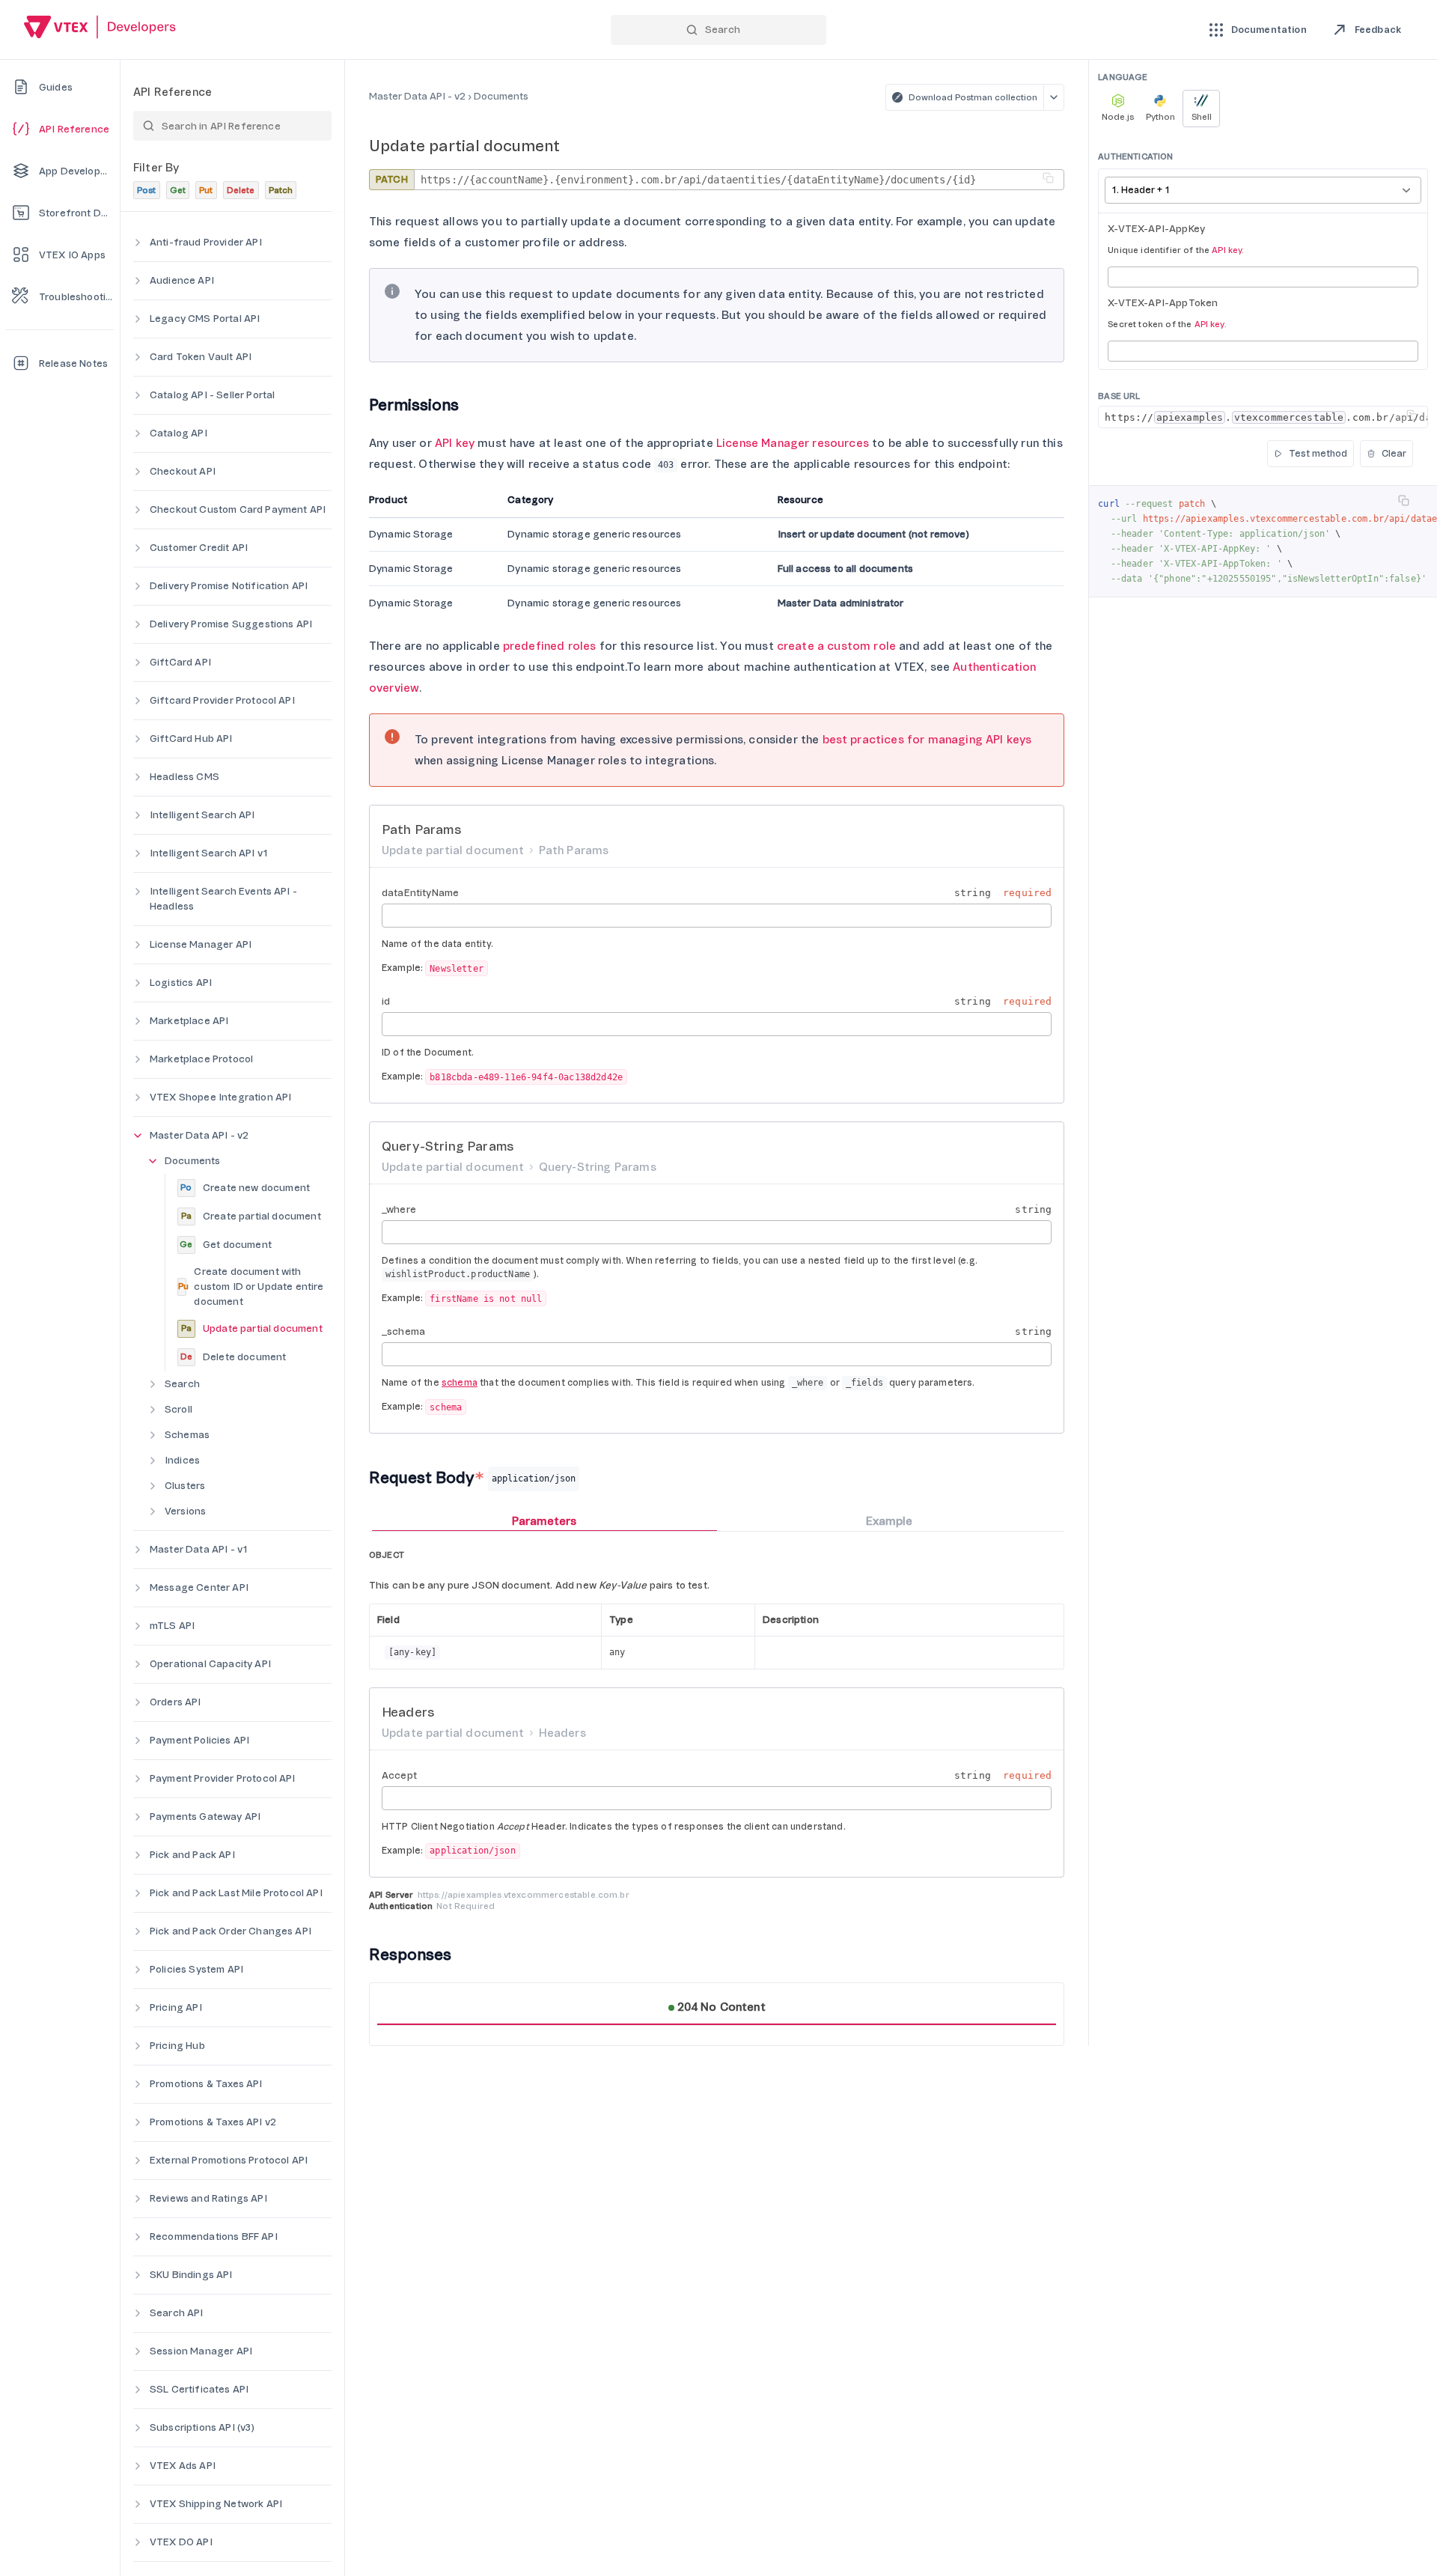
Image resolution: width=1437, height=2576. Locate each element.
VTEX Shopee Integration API (220, 1097)
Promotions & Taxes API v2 (213, 2122)
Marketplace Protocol (201, 1059)
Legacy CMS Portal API (205, 319)
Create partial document (251, 1216)
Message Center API (199, 1587)
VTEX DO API (181, 2542)
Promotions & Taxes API (206, 2084)
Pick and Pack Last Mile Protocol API (236, 1893)
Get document (226, 1245)
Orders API (176, 1702)
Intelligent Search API (202, 815)
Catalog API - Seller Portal (212, 395)
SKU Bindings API (191, 2275)
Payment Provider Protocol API (223, 1778)
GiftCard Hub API (191, 739)
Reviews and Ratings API (208, 2198)
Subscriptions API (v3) (202, 2427)
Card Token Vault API (201, 357)
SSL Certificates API (199, 2389)
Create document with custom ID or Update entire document (251, 1287)
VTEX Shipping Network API (216, 2504)
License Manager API (201, 944)
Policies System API (196, 1969)
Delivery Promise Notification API (229, 586)
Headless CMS (184, 777)
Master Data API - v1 (199, 1549)
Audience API (182, 280)
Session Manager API (201, 2351)
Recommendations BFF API (214, 2237)
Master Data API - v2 (199, 1135)
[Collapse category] (138, 1136)
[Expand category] (138, 243)
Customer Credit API (199, 548)
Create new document (245, 1188)
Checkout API (183, 471)
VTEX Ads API (183, 2466)
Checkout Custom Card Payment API (238, 509)
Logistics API (181, 983)
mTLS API (172, 1626)
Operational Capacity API (210, 1664)
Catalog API (179, 433)
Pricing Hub (177, 2046)
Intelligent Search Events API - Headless (223, 899)
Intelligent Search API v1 (209, 853)
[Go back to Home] (100, 29)
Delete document (233, 1357)
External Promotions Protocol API (229, 2160)
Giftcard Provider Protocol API (222, 700)
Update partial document (252, 1328)
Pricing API (176, 2007)
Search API (177, 2313)
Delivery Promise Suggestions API (231, 624)
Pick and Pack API (192, 1855)
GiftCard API (180, 662)
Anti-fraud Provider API (206, 242)
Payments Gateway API (205, 1817)
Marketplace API (189, 1021)
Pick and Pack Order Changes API (231, 1931)
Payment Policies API (199, 1740)
